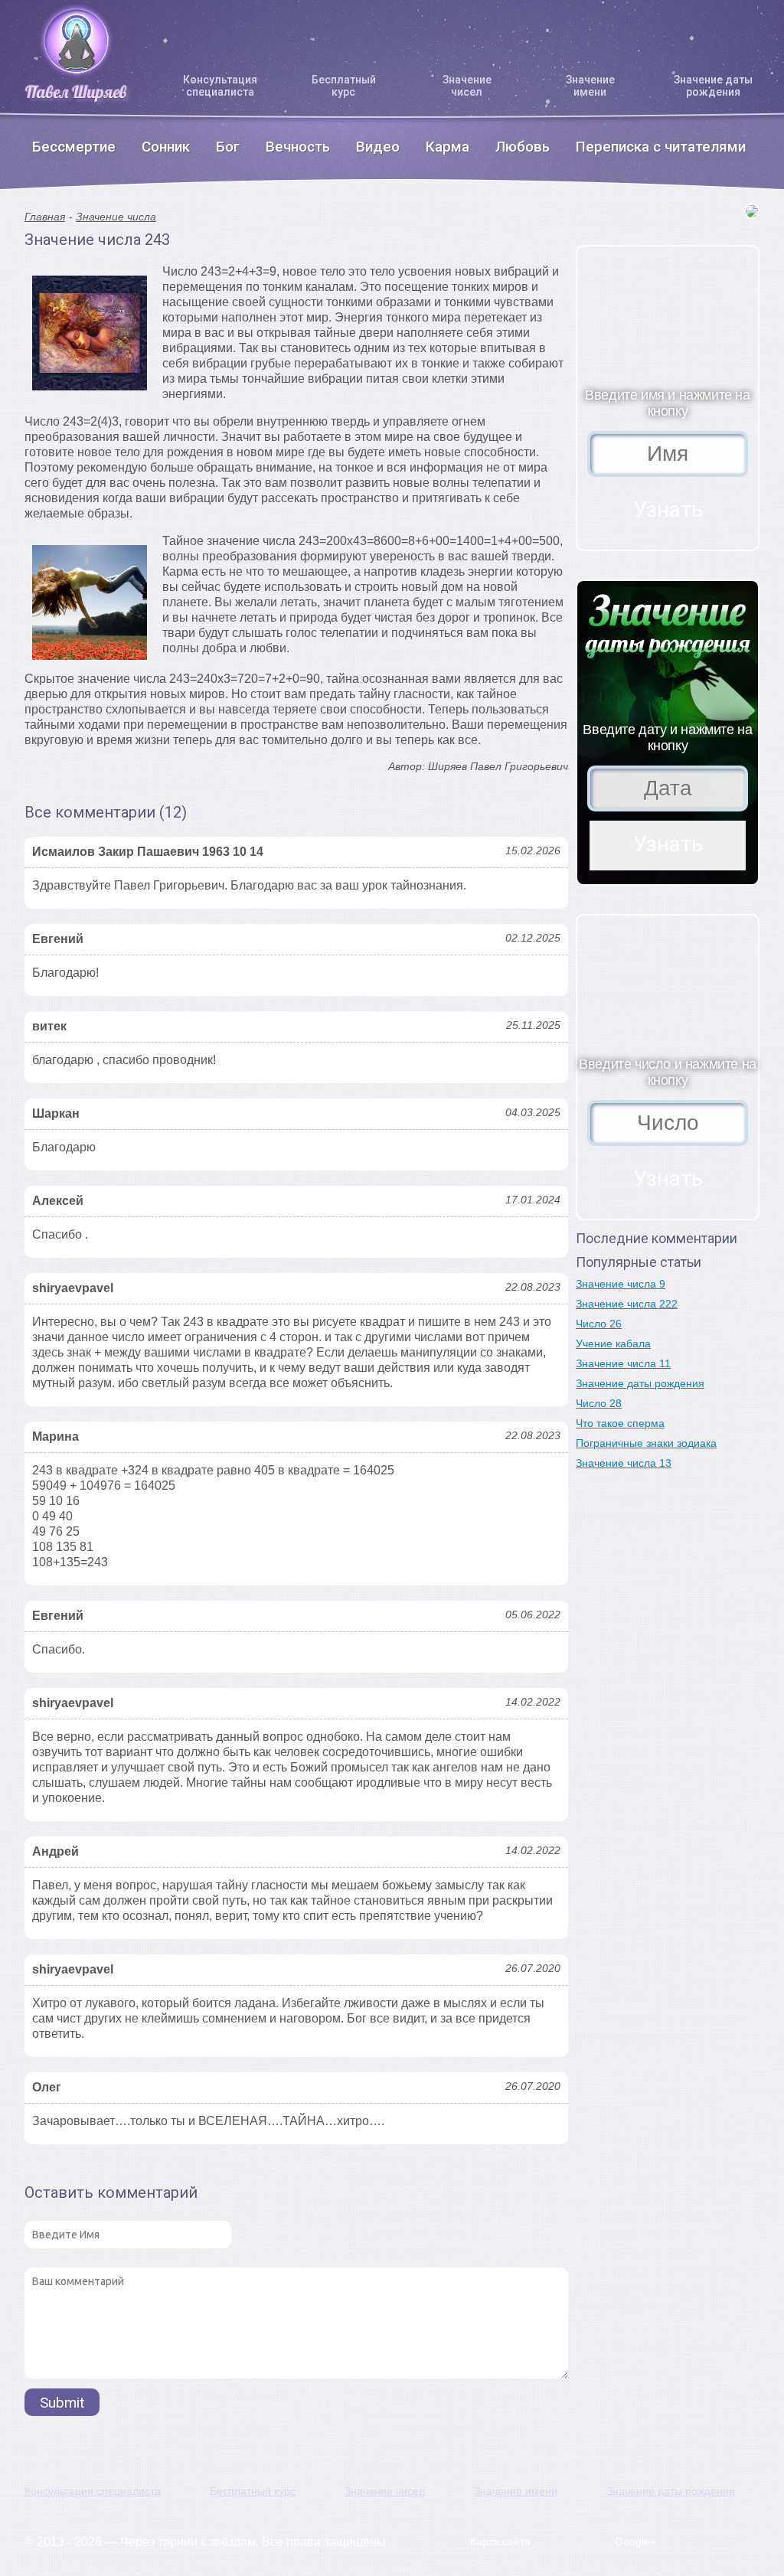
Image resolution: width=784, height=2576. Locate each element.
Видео (378, 147)
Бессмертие (74, 147)
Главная (45, 217)
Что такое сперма (620, 1423)
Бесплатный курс (344, 86)
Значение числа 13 (624, 1463)
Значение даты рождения (713, 86)
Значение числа (116, 217)
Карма (448, 147)
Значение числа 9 (621, 1284)
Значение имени (590, 86)
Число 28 (599, 1403)
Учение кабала (613, 1344)
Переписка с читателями (661, 147)
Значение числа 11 (623, 1363)
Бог (228, 147)
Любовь (523, 147)
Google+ (635, 2542)
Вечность (298, 147)
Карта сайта (500, 2542)
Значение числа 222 (627, 1304)
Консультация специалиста (220, 86)
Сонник (166, 147)
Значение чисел (467, 86)
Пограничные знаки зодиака (646, 1443)
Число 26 (599, 1324)
